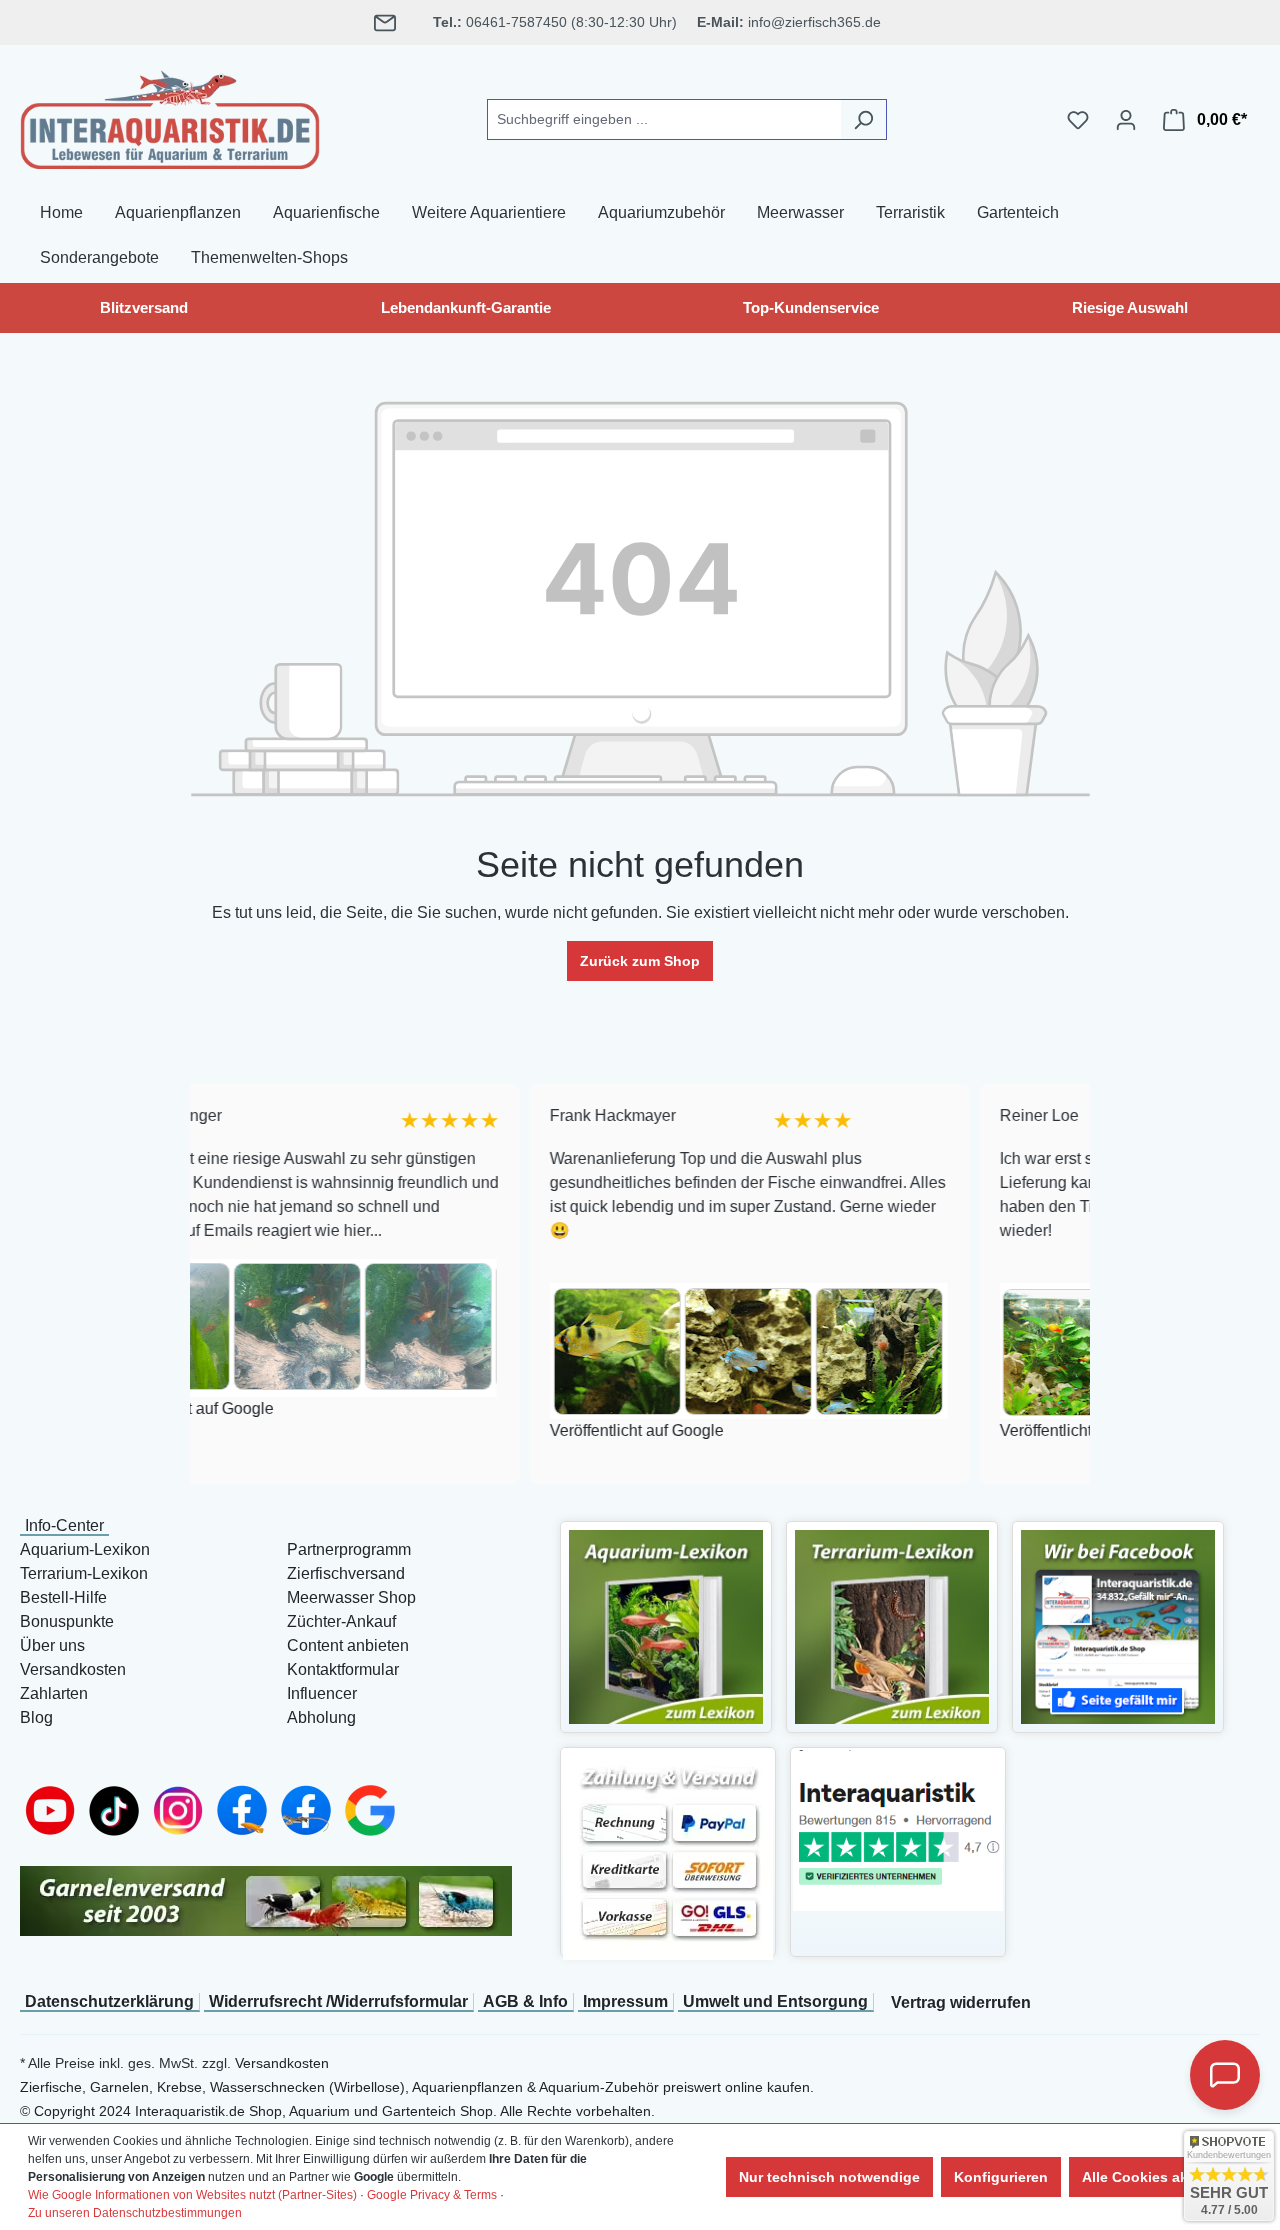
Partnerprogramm (349, 1549)
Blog (36, 1717)
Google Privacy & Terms (432, 2195)
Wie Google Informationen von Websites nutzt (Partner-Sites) (192, 2195)
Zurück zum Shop (640, 961)
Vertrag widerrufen (961, 2002)
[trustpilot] (898, 1829)
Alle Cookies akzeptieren (1166, 2177)
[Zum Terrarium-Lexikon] (892, 1625)
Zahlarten (54, 1693)
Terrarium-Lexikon (84, 1573)
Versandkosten (73, 1669)
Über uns (52, 1645)
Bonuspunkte (67, 1621)
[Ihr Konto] (1126, 120)
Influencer (322, 1693)
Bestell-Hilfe (63, 1597)
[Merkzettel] (1078, 120)
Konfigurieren (1001, 2177)
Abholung (321, 1717)
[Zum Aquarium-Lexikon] (666, 1625)
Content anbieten (348, 1645)
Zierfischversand (346, 1573)
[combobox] (664, 119)
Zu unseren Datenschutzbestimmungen (135, 2213)
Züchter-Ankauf (341, 1621)
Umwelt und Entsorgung (775, 2001)
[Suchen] (863, 119)
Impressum (625, 2001)
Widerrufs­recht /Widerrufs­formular (338, 2001)
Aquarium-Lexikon (85, 1549)
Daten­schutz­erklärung (109, 2001)
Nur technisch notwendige (829, 2177)
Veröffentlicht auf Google (538, 1431)
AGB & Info (525, 2001)
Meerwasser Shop (351, 1597)
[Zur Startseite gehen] (170, 116)
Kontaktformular (343, 1669)
